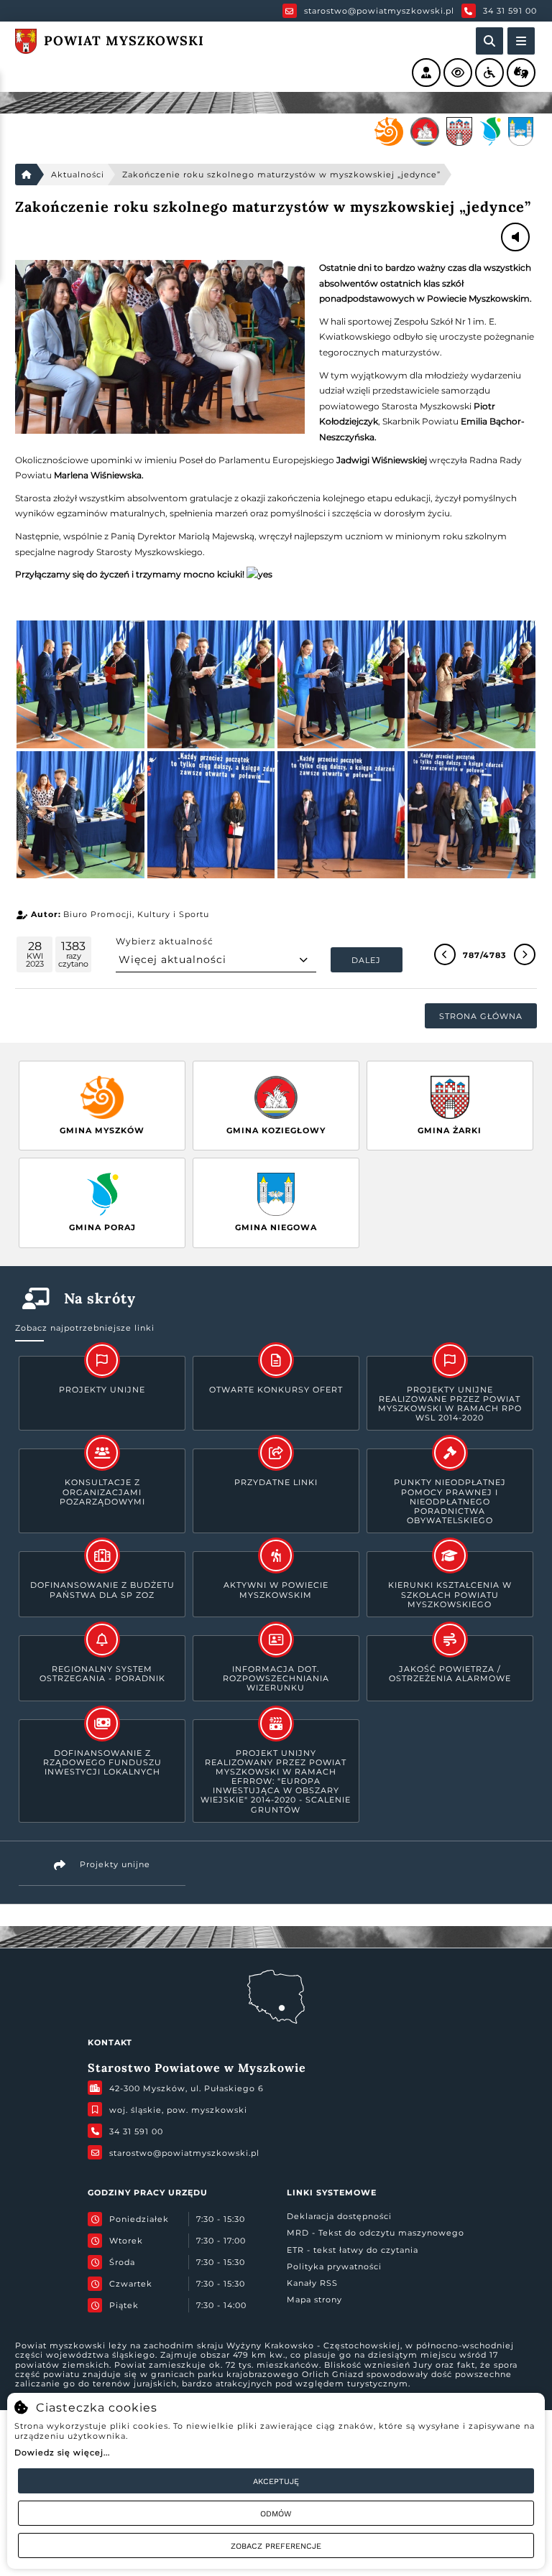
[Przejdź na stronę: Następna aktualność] (525, 954)
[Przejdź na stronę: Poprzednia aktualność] (445, 954)
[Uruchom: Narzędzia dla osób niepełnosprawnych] (489, 73)
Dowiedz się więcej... (62, 2452)
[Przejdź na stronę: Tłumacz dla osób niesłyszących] (521, 73)
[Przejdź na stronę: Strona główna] (26, 175)
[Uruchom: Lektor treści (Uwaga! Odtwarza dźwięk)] (426, 73)
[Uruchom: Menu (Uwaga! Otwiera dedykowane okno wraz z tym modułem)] (521, 41)
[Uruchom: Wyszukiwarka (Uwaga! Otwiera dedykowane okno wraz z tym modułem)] (489, 41)
